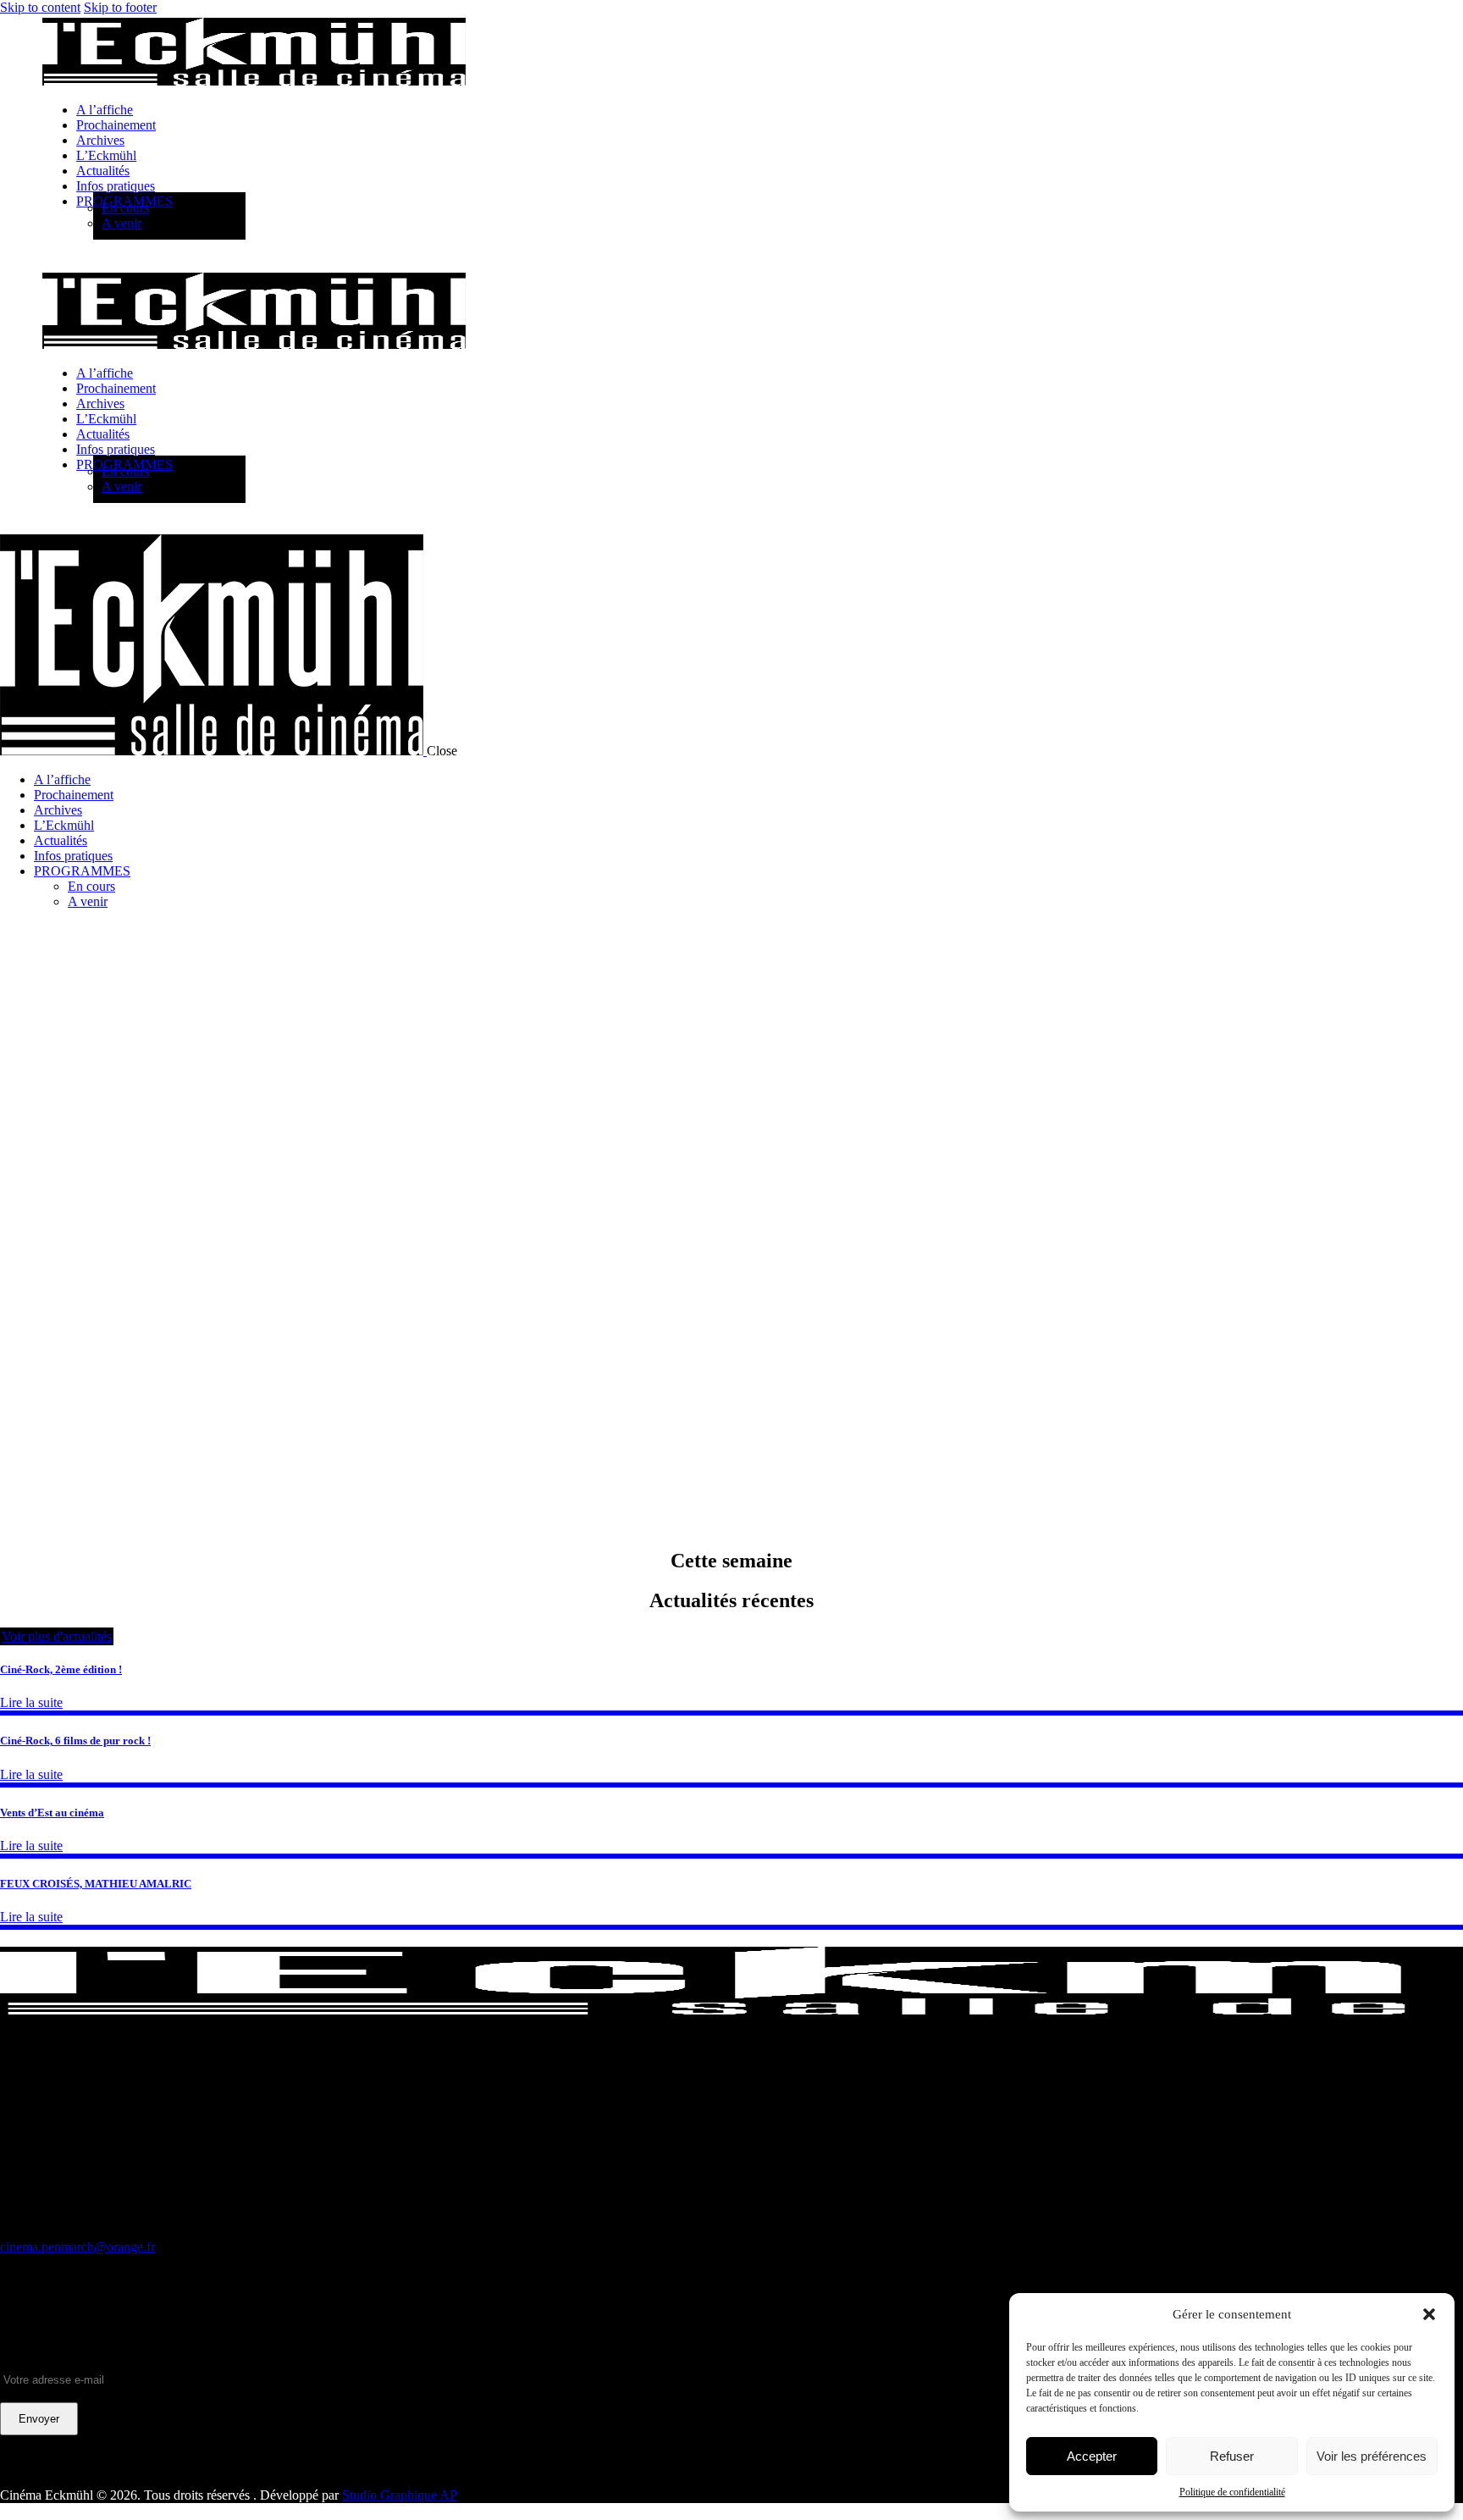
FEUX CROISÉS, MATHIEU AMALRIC (96, 1884)
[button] (1429, 2314)
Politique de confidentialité (1232, 2492)
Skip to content (40, 7)
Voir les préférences (1372, 2456)
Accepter (1092, 2456)
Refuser (1232, 2456)
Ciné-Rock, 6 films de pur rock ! (75, 1741)
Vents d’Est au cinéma (52, 1813)
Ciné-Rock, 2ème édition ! (61, 1669)
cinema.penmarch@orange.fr (77, 2247)
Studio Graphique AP (400, 2495)
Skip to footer (120, 7)
